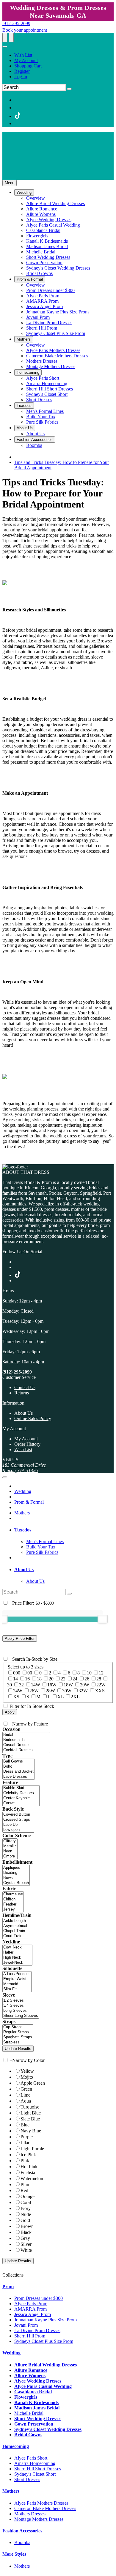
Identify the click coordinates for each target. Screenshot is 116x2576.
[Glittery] (10, 1841)
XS (16, 1697)
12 (101, 1673)
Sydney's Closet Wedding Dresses (48, 2429)
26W (34, 1691)
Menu (10, 183)
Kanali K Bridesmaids (36, 2402)
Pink (25, 2161)
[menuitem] (64, 55)
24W (18, 1691)
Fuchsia (28, 2173)
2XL (75, 1697)
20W (85, 1685)
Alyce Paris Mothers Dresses (41, 2503)
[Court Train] (15, 1936)
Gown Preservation (34, 2424)
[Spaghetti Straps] (18, 2037)
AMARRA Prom (30, 2309)
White (26, 2250)
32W (83, 1691)
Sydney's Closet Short (35, 2474)
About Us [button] (24, 1570)
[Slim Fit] (17, 1989)
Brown (27, 2226)
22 (63, 1679)
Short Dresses (27, 2479)
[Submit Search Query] (69, 1594)
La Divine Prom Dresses (37, 2330)
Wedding (23, 1491)
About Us (23, 1413)
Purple (27, 2137)
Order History (27, 1444)
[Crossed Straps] (18, 1820)
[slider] (103, 1619)
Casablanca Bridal (33, 2392)
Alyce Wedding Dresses (38, 2381)
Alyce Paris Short (31, 2458)
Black (26, 2232)
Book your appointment (25, 30)
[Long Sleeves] (21, 2011)
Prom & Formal (29, 1502)
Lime (25, 2095)
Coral (26, 2202)
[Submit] (69, 89)
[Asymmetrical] (15, 1926)
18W (68, 1685)
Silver (26, 2244)
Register (22, 71)
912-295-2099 (16, 23)
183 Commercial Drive (24, 1465)
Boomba (22, 2542)
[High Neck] (17, 1958)
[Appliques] (16, 1868)
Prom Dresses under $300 (39, 2298)
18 (39, 1679)
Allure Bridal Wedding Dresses (46, 2365)
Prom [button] (8, 2287)
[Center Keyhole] (21, 1798)
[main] (58, 818)
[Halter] (17, 1953)
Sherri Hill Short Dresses (38, 2469)
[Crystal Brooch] (16, 1883)
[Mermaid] (17, 1984)
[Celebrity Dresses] (21, 1793)
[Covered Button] (18, 1815)
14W (36, 1685)
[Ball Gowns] (19, 1761)
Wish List (23, 55)
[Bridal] (26, 1735)
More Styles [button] (14, 2554)
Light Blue (31, 2113)
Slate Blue (30, 2119)
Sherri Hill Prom (30, 2336)
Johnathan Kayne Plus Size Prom (46, 2320)
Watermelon (32, 2179)
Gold (25, 2220)
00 (30, 1673)
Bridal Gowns (28, 2435)
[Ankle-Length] (15, 1921)
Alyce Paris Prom (31, 2304)
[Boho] (19, 1767)
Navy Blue (31, 2131)
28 (99, 1679)
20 (51, 1679)
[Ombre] (10, 1856)
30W (67, 1691)
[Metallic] (10, 1846)
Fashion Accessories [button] (22, 2531)
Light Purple (32, 2149)
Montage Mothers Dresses (39, 2519)
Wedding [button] (11, 2353)
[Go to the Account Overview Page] (5, 47)
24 (75, 1679)
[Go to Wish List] (11, 38)
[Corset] (21, 1803)
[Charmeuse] (13, 1894)
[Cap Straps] (18, 2027)
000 (17, 1673)
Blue (25, 2125)
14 (15, 1679)
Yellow (27, 2071)
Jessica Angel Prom (33, 2314)
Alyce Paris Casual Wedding (43, 2386)
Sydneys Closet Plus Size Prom (44, 2341)
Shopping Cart (28, 66)
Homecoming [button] (16, 2446)
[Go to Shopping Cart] (5, 38)
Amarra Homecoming (35, 2463)
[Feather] (13, 1904)
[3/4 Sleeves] (21, 2006)
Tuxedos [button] (23, 1530)
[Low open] (18, 1830)
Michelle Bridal (29, 2413)
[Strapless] (18, 2042)
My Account (26, 60)
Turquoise (30, 2107)
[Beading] (16, 1873)
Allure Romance (31, 2370)
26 (87, 1679)
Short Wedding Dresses (38, 2419)
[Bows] (16, 1878)
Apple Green (33, 2083)
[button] (24, 192)
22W (101, 1685)
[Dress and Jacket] (19, 1772)
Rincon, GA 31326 (20, 1470)
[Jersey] (13, 1910)
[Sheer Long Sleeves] (21, 2016)
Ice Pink (28, 2155)
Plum (25, 2184)
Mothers (22, 1513)
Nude (26, 2214)
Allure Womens (30, 2376)
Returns (22, 1393)
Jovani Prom (26, 2325)
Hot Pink (29, 2167)
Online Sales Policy (33, 1418)
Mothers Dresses (30, 2514)
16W (52, 1685)
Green (26, 2089)
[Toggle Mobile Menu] (5, 1477)
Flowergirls (26, 2397)
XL (61, 1697)
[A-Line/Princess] (17, 1974)
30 (10, 1685)
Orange (28, 2196)
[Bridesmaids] (26, 1740)
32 (21, 1685)
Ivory (26, 2208)
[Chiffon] (13, 1899)
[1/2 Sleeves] (21, 2001)
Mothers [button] (11, 2491)
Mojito (27, 2077)
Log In (21, 77)
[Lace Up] (18, 1825)
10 (89, 1673)
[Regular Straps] (18, 2032)
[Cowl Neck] (17, 1947)
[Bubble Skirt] (21, 1788)
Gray (25, 2238)
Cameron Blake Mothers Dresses (45, 2508)
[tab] (64, 1530)
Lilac (25, 2143)
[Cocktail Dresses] (26, 1750)
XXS (100, 1691)
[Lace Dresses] (19, 1777)
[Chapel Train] (15, 1931)
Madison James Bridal (37, 2408)
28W (50, 1691)
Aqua (26, 2101)
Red (24, 2190)
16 (27, 1679)
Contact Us (25, 1387)
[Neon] (10, 1851)
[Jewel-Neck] (17, 1963)
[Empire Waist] (17, 1979)
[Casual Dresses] (26, 1745)
